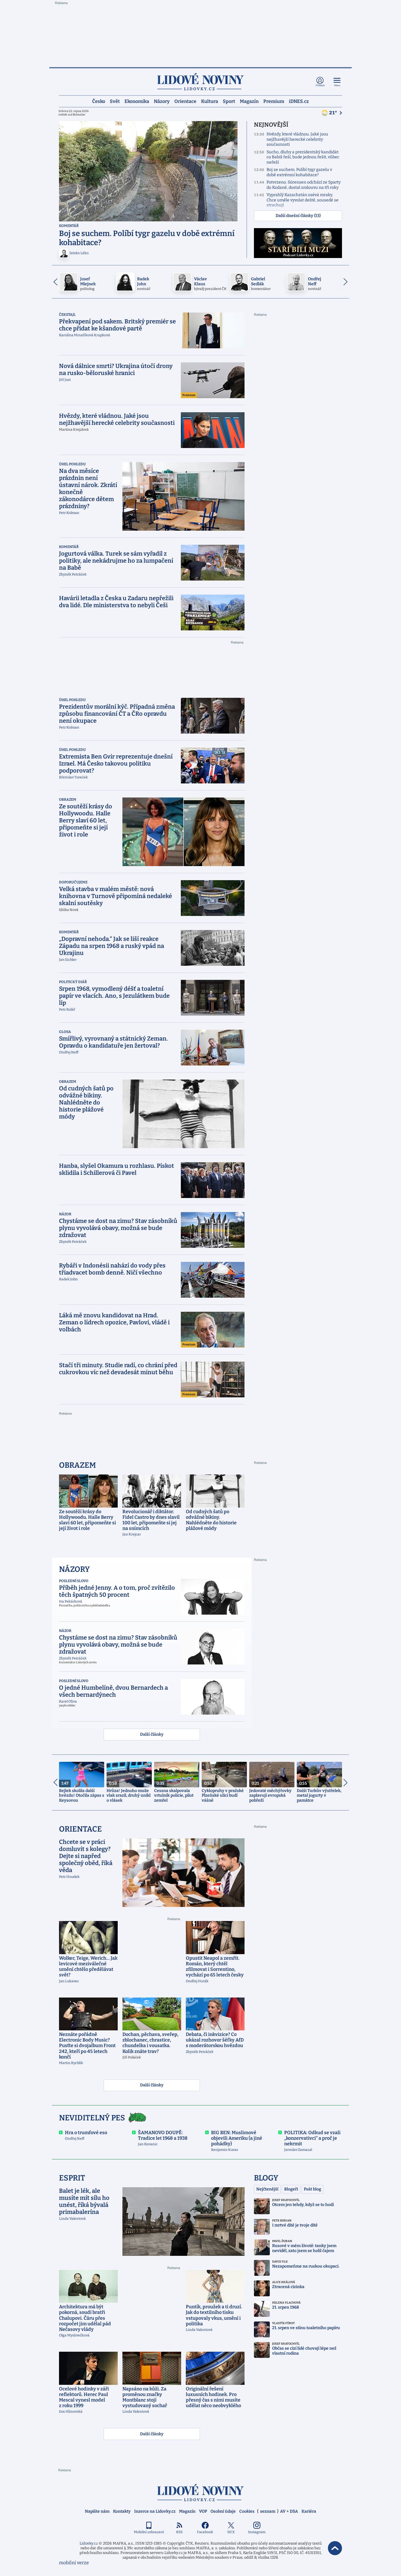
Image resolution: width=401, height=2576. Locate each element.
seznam (268, 2511)
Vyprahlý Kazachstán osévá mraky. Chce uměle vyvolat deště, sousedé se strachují (303, 200)
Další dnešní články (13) (298, 216)
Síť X (231, 2532)
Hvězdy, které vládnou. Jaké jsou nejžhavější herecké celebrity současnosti (297, 139)
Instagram (257, 2532)
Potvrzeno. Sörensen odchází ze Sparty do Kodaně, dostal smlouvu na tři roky (304, 185)
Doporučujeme (73, 882)
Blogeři (291, 2189)
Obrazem (68, 800)
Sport (229, 101)
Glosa (65, 1032)
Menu (337, 85)
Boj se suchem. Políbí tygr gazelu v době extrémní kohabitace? (299, 172)
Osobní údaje (223, 2511)
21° (333, 113)
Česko (99, 101)
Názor (65, 1214)
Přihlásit (320, 85)
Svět (115, 101)
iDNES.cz (299, 101)
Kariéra (309, 2511)
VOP (203, 2511)
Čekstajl (67, 315)
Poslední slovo (74, 1581)
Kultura (210, 101)
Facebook (205, 2532)
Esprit (72, 2178)
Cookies (247, 2511)
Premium (274, 101)
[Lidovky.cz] (201, 82)
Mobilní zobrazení (149, 2532)
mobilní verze (74, 2563)
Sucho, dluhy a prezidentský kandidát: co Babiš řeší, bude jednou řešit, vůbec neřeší (303, 157)
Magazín (249, 101)
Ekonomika (137, 101)
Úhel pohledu (72, 464)
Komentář (69, 226)
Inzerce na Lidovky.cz (155, 2511)
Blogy (266, 2178)
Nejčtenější (267, 2189)
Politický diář (73, 982)
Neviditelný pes (92, 2118)
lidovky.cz (201, 2493)
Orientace (185, 101)
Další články (152, 1734)
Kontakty (122, 2511)
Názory (162, 101)
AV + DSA (289, 2511)
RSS (179, 2532)
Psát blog (312, 2189)
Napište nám (97, 2511)
